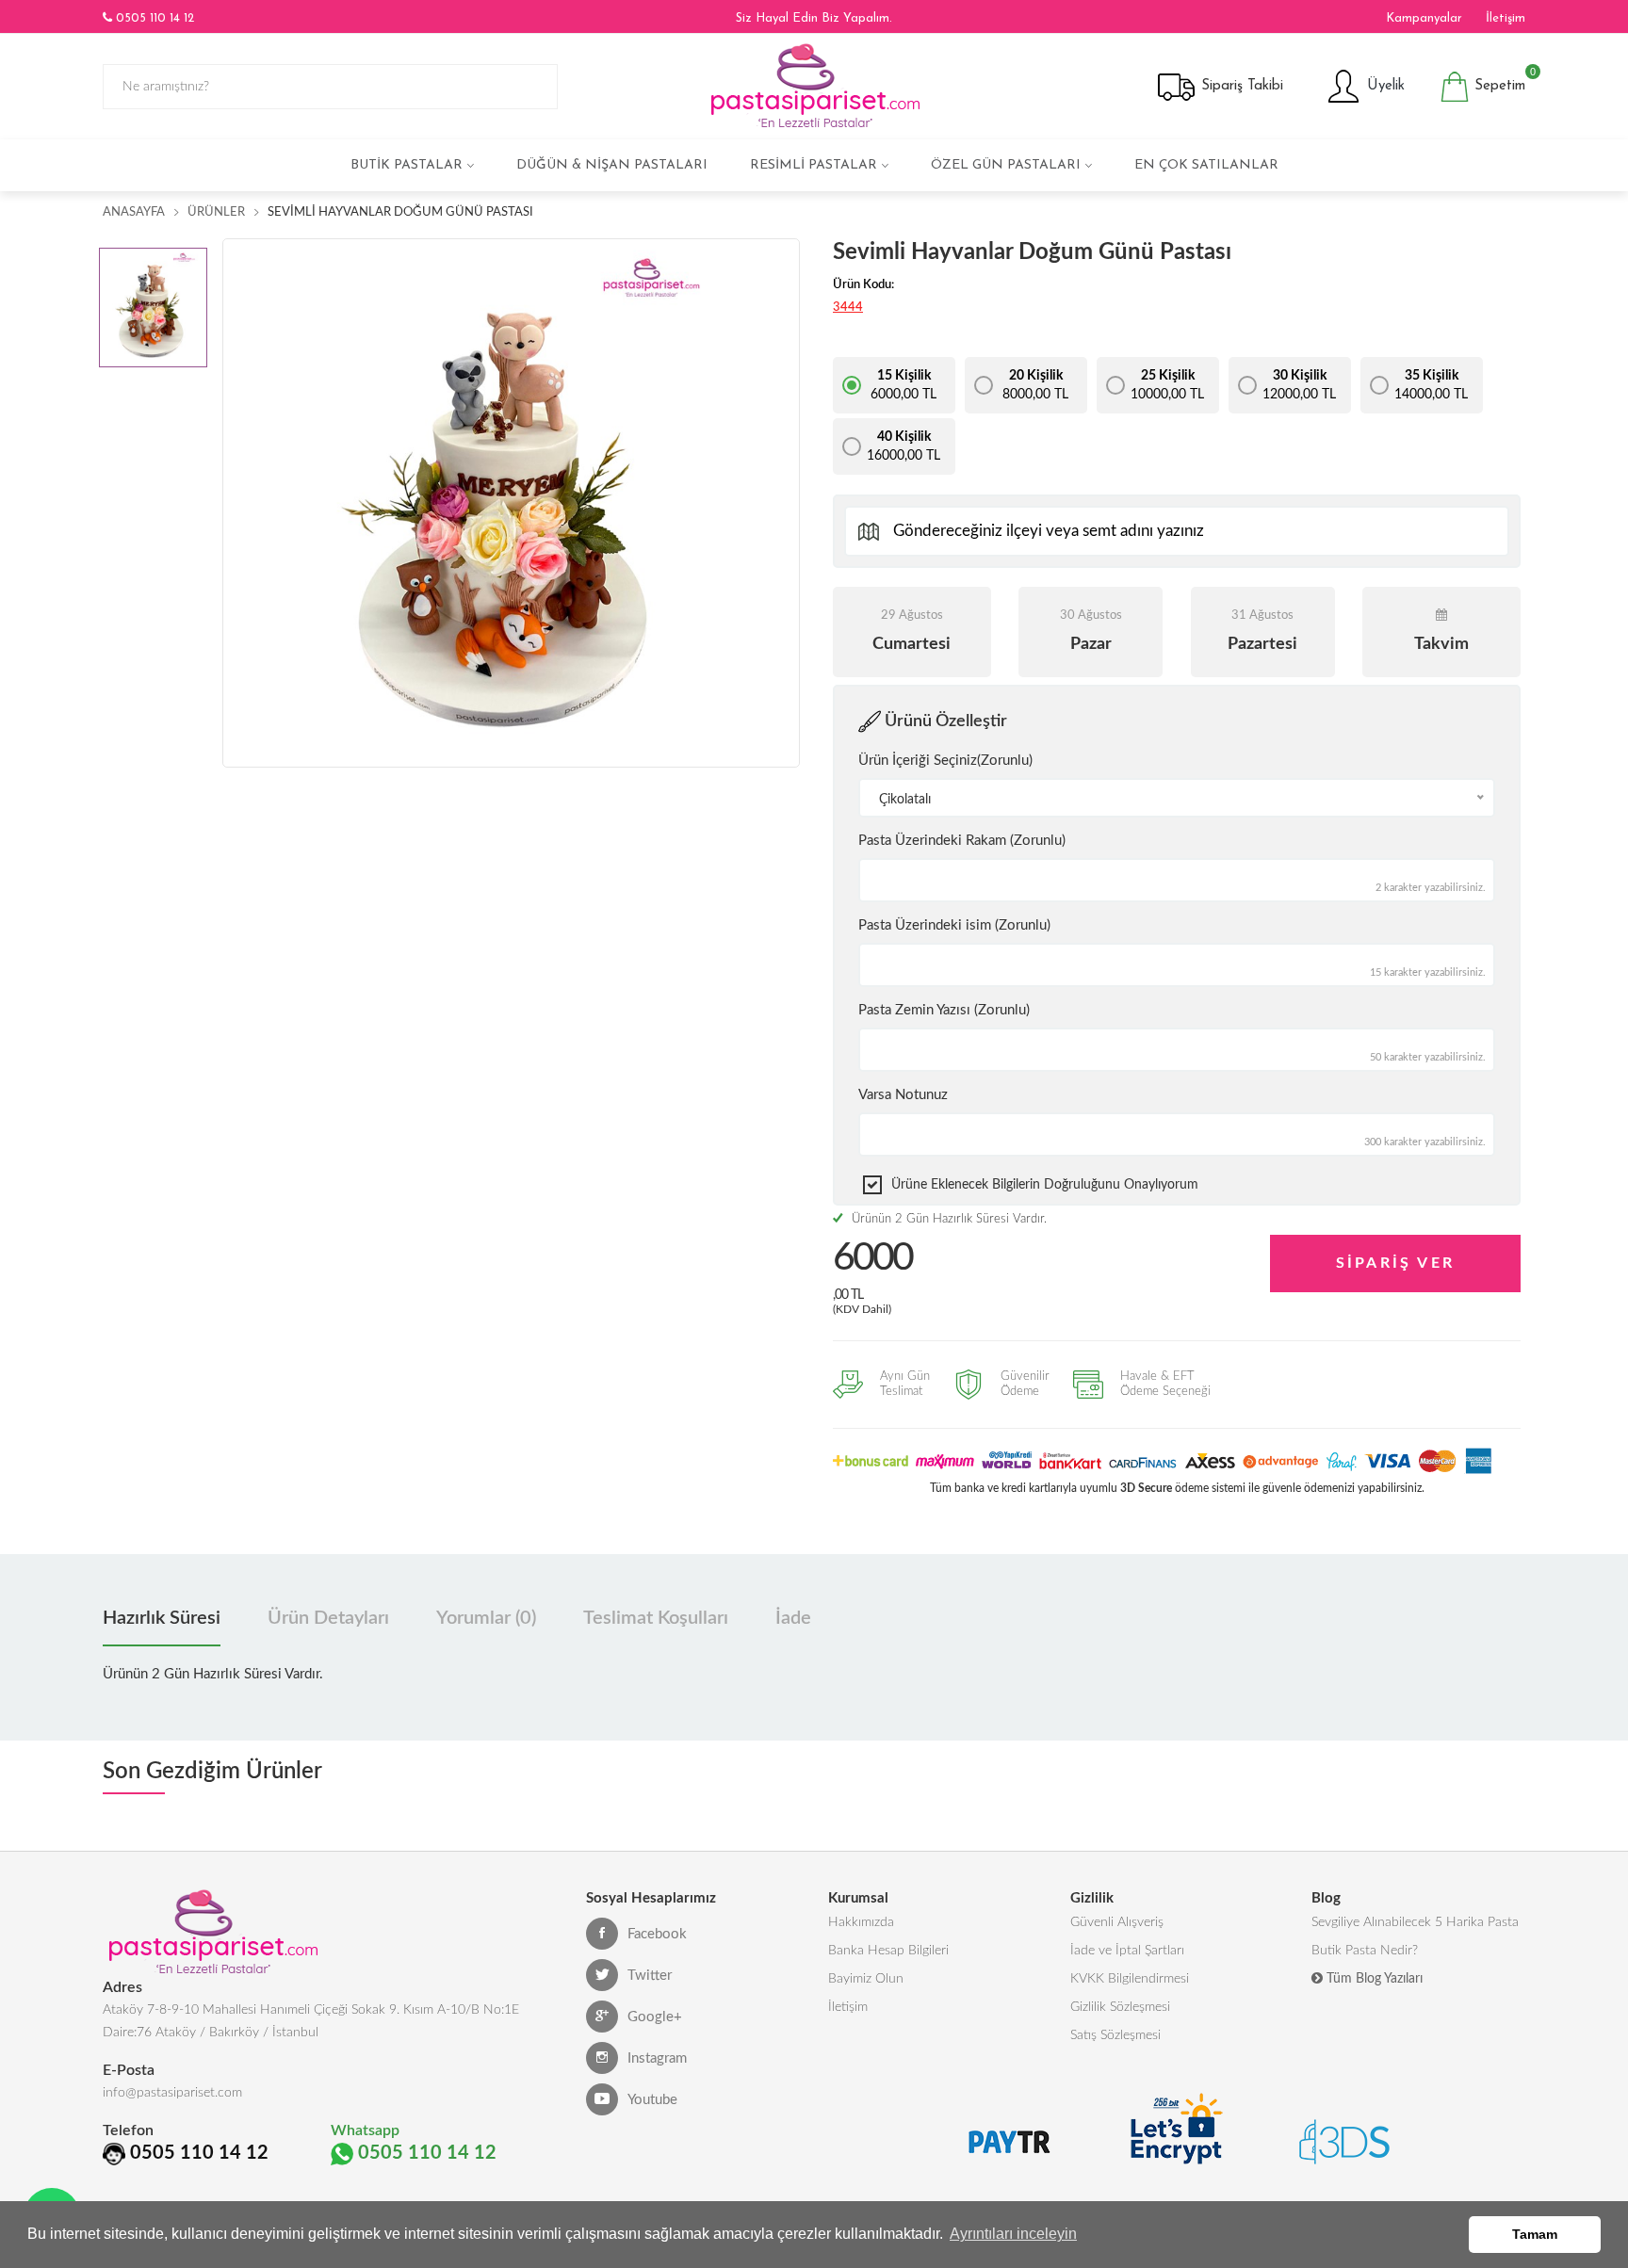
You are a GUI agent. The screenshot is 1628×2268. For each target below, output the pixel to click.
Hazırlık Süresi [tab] (162, 1618)
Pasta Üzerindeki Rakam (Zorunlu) (962, 841)
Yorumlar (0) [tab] (486, 1618)
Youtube (652, 2100)
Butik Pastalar (407, 165)
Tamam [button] (1535, 2234)
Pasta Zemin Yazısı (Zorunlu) (944, 1010)
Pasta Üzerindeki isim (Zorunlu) (954, 925)
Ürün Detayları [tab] (328, 1618)
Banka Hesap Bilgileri (888, 1951)
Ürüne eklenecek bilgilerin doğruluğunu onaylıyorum (1045, 1185)
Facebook (657, 1934)
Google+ (655, 2017)
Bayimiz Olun (866, 1979)
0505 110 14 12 (153, 18)
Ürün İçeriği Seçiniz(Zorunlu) (945, 761)
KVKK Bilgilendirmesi (1130, 1979)
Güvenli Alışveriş (1117, 1922)
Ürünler (216, 212)
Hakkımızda (861, 1922)
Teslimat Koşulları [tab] (656, 1618)
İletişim (1506, 18)
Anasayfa (134, 212)
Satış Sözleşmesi (1115, 2035)
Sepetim (1498, 82)
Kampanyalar (1424, 18)
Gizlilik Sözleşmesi (1120, 2007)
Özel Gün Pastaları (1006, 165)
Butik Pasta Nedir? (1365, 1951)
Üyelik (1384, 86)
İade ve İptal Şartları (1127, 1951)
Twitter (650, 1976)
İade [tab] (793, 1618)
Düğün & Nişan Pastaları (612, 165)
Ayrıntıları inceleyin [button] (1013, 2234)
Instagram (657, 2058)
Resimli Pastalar (814, 165)
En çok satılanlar (1206, 165)
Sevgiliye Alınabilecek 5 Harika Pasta (1415, 1922)
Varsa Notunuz (903, 1095)
